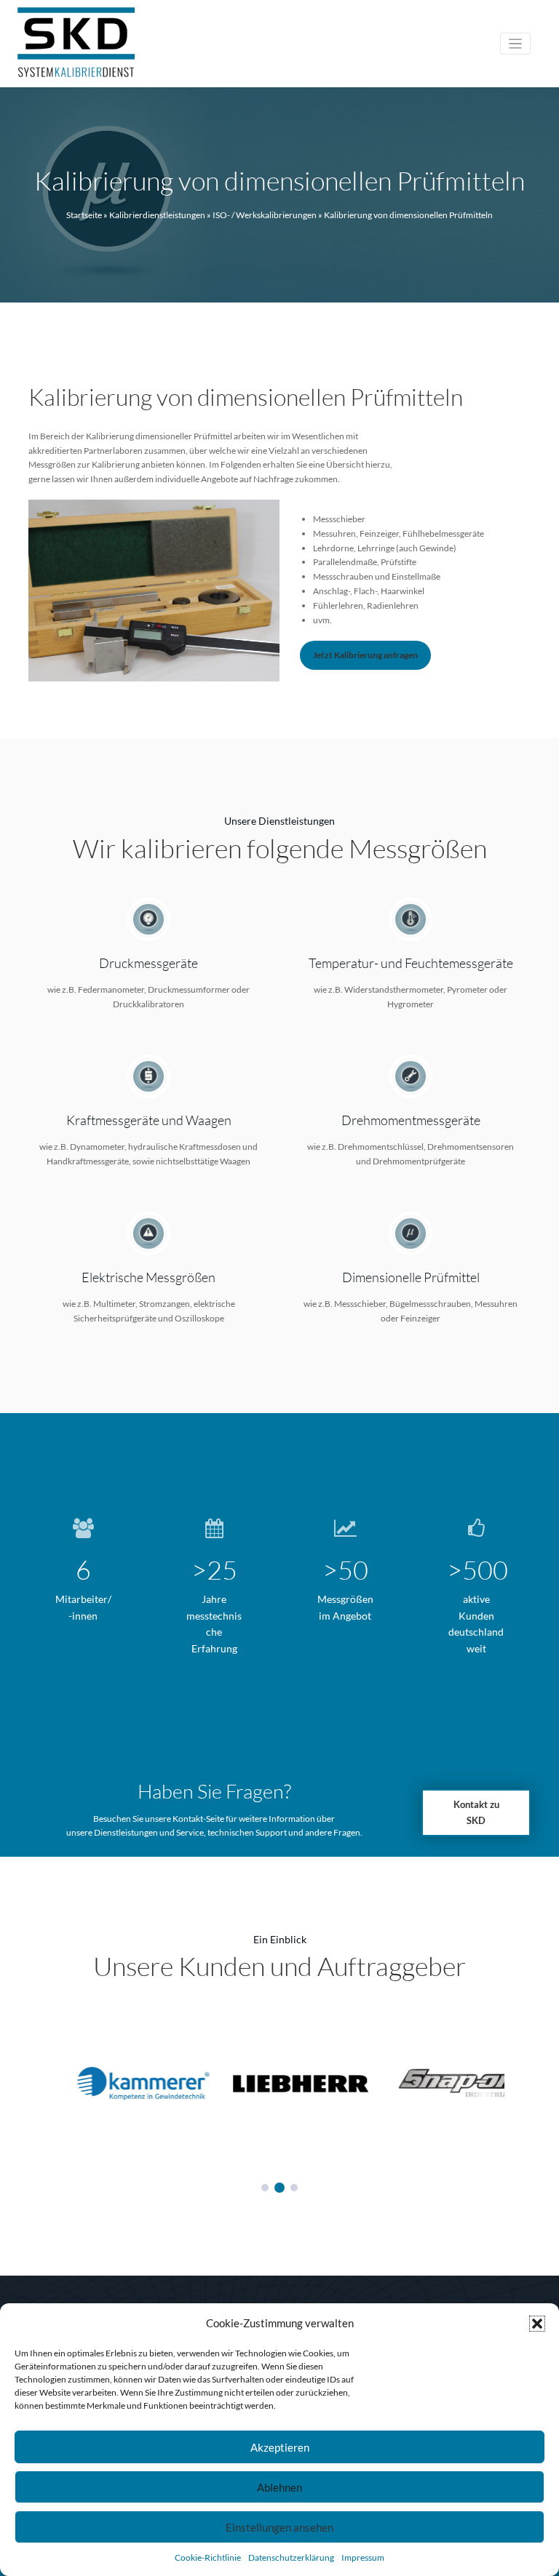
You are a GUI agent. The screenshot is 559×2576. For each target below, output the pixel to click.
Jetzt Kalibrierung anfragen (365, 655)
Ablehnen (279, 2487)
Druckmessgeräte (148, 963)
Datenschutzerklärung (291, 2557)
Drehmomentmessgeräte (411, 1120)
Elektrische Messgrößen (148, 1277)
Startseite (84, 215)
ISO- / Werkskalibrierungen (265, 215)
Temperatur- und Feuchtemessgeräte (411, 963)
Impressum (363, 2557)
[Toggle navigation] (516, 44)
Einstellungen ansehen (279, 2527)
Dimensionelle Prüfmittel (411, 1277)
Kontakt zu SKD (476, 1812)
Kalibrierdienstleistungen (157, 215)
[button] (537, 2324)
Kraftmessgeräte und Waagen (149, 1120)
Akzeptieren (280, 2447)
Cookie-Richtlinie (208, 2557)
